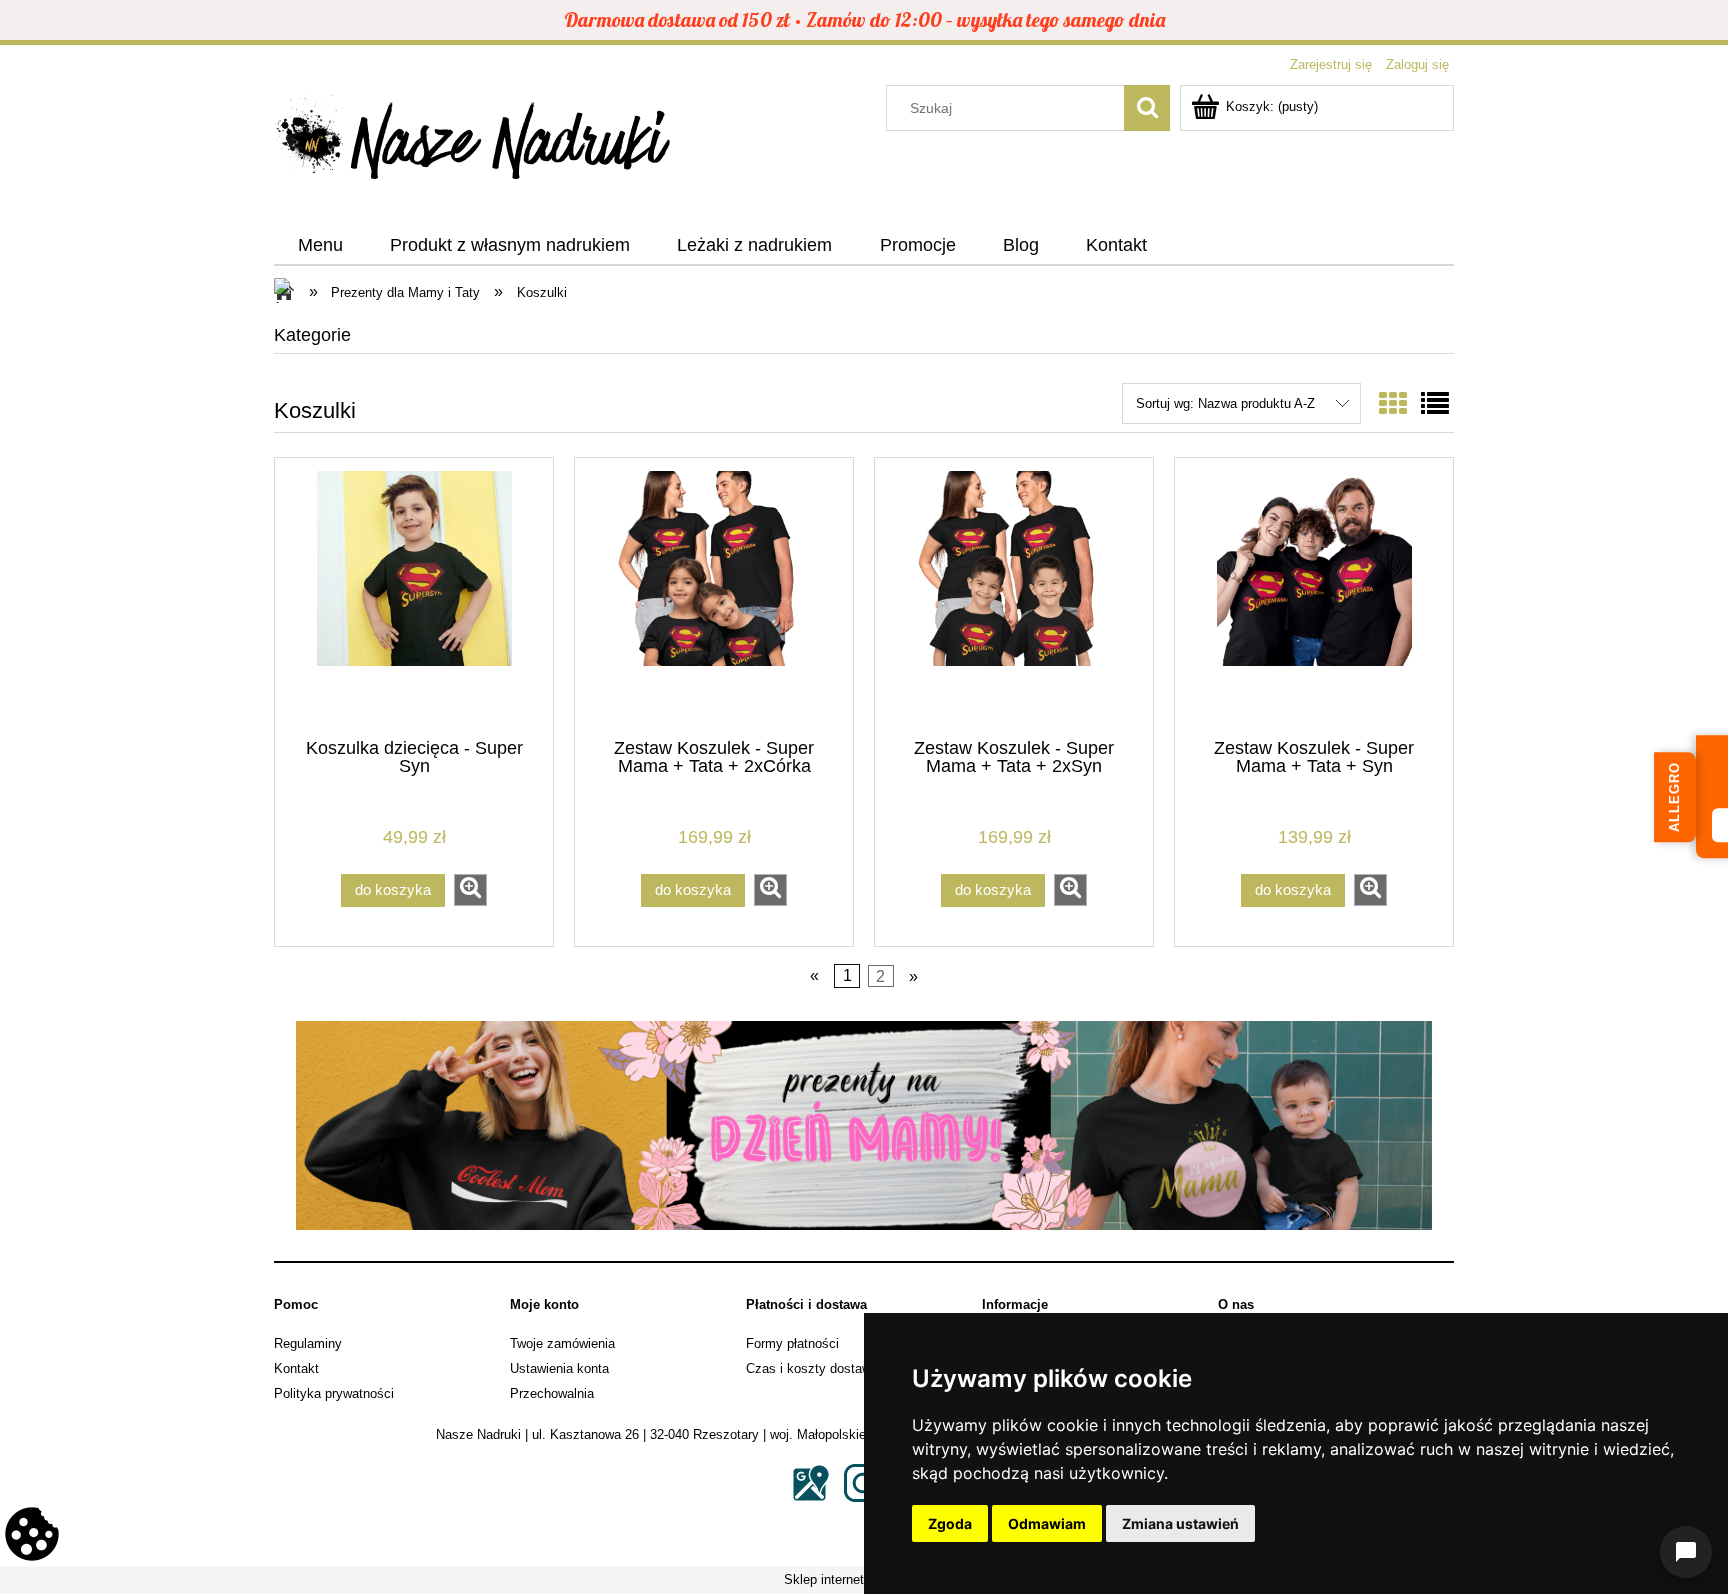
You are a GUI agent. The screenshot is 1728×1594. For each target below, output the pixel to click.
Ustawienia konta (559, 1368)
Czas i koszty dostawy (812, 1368)
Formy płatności (792, 1343)
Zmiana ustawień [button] (1180, 1523)
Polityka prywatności (334, 1393)
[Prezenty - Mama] (864, 1125)
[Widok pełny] (1435, 404)
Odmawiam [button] (1047, 1523)
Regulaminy (308, 1343)
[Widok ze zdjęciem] (1393, 404)
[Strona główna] (474, 143)
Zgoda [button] (950, 1523)
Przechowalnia (552, 1393)
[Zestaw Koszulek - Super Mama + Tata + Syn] (1314, 596)
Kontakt (296, 1368)
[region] (864, 1125)
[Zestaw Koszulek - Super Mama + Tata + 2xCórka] (714, 596)
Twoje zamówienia (562, 1343)
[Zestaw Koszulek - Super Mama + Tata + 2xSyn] (1014, 596)
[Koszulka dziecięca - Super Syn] (414, 596)
